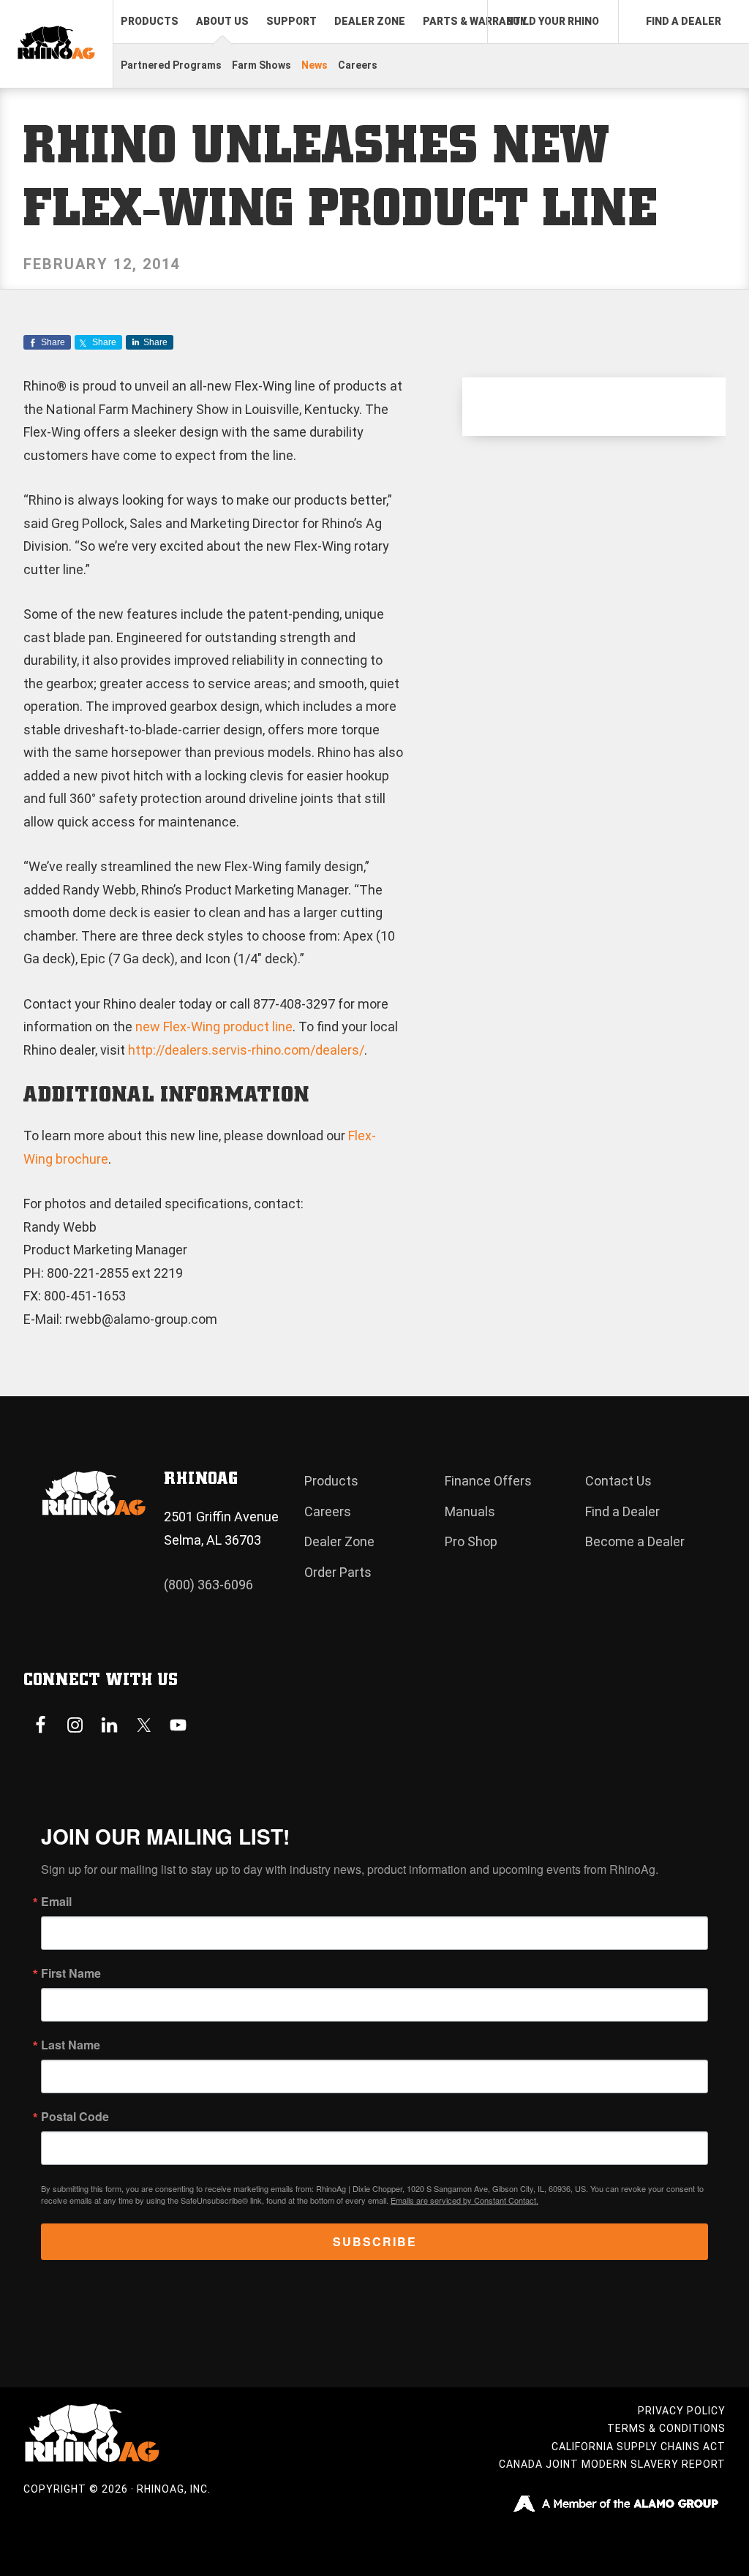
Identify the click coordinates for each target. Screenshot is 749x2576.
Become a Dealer (635, 1541)
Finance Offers (488, 1481)
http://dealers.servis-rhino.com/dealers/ (246, 1050)
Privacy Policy (682, 2411)
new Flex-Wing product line (214, 1027)
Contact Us (618, 1481)
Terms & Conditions (666, 2428)
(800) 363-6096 (208, 1585)
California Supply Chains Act (639, 2447)
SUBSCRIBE (375, 2241)
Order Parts (338, 1572)
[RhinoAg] (56, 44)
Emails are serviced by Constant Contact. (464, 2200)
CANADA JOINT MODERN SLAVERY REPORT (612, 2464)
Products (331, 1481)
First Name (71, 1973)
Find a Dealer (622, 1511)
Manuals (470, 1511)
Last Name (71, 2045)
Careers (328, 1511)
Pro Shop (471, 1541)
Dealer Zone (339, 1541)
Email (56, 1902)
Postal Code (75, 2117)
